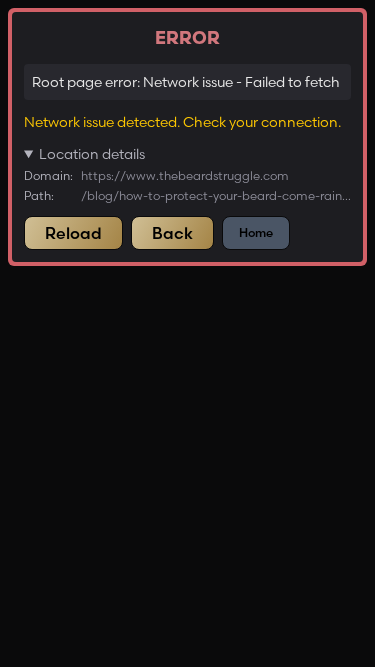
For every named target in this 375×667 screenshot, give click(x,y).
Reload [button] (73, 233)
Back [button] (172, 233)
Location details (92, 154)
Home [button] (256, 232)
